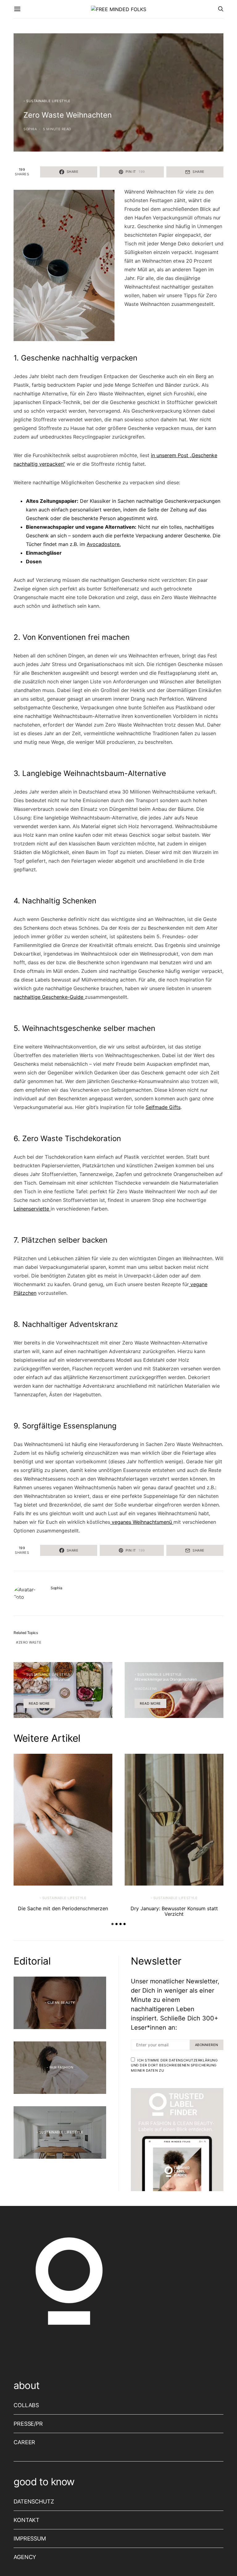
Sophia (30, 129)
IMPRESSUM (30, 2538)
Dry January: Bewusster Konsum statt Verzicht (174, 1911)
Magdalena (146, 1689)
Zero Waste (30, 1642)
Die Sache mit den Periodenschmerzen (63, 1908)
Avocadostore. (104, 544)
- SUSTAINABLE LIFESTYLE (47, 101)
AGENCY (25, 2557)
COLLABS (26, 2405)
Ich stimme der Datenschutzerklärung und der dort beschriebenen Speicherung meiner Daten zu (174, 2065)
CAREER (24, 2442)
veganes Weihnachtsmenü (142, 1522)
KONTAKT (27, 2520)
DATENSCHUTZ (34, 2501)
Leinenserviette (32, 1209)
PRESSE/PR (28, 2424)
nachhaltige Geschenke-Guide (49, 997)
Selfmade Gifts (163, 1107)
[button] (112, 1924)
